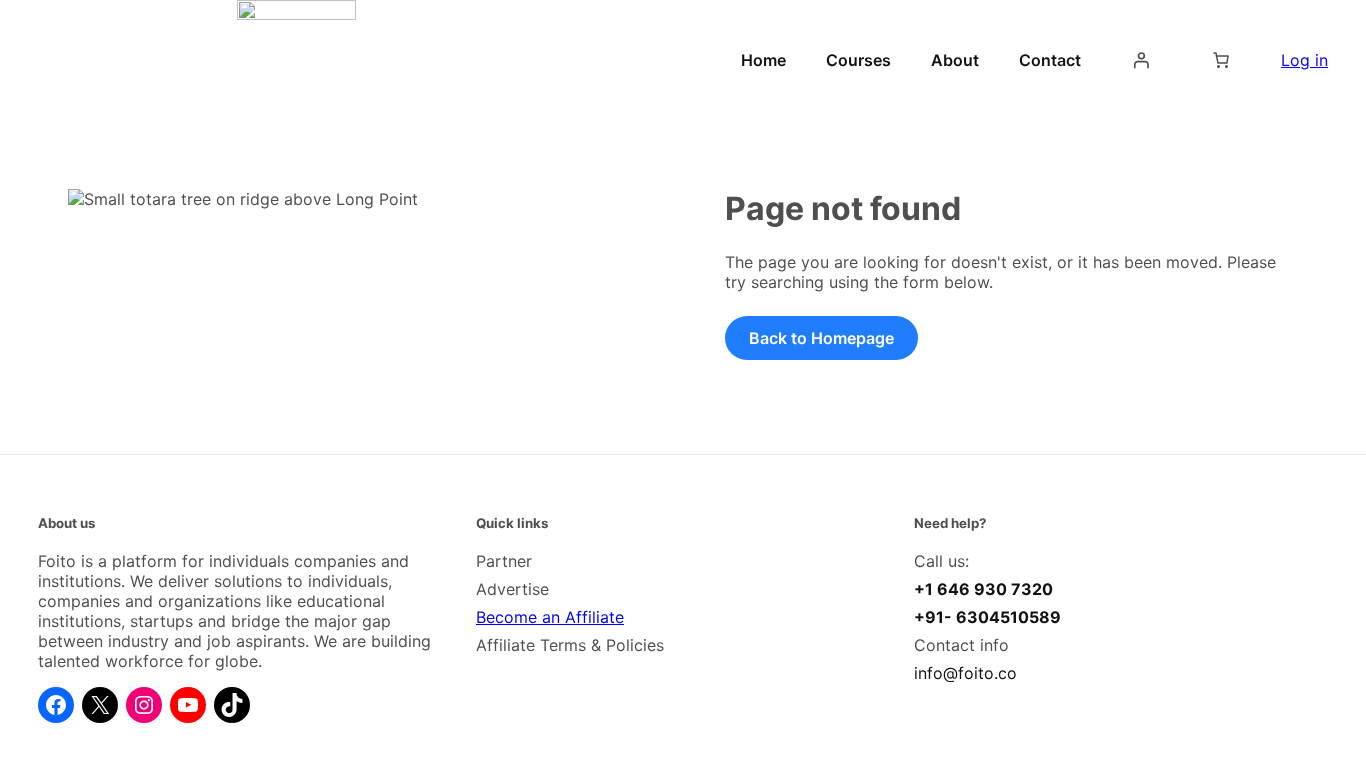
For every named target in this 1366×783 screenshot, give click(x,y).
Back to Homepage (821, 338)
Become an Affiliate (550, 617)
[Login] (1141, 60)
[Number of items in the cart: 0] (1221, 60)
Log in (1304, 60)
